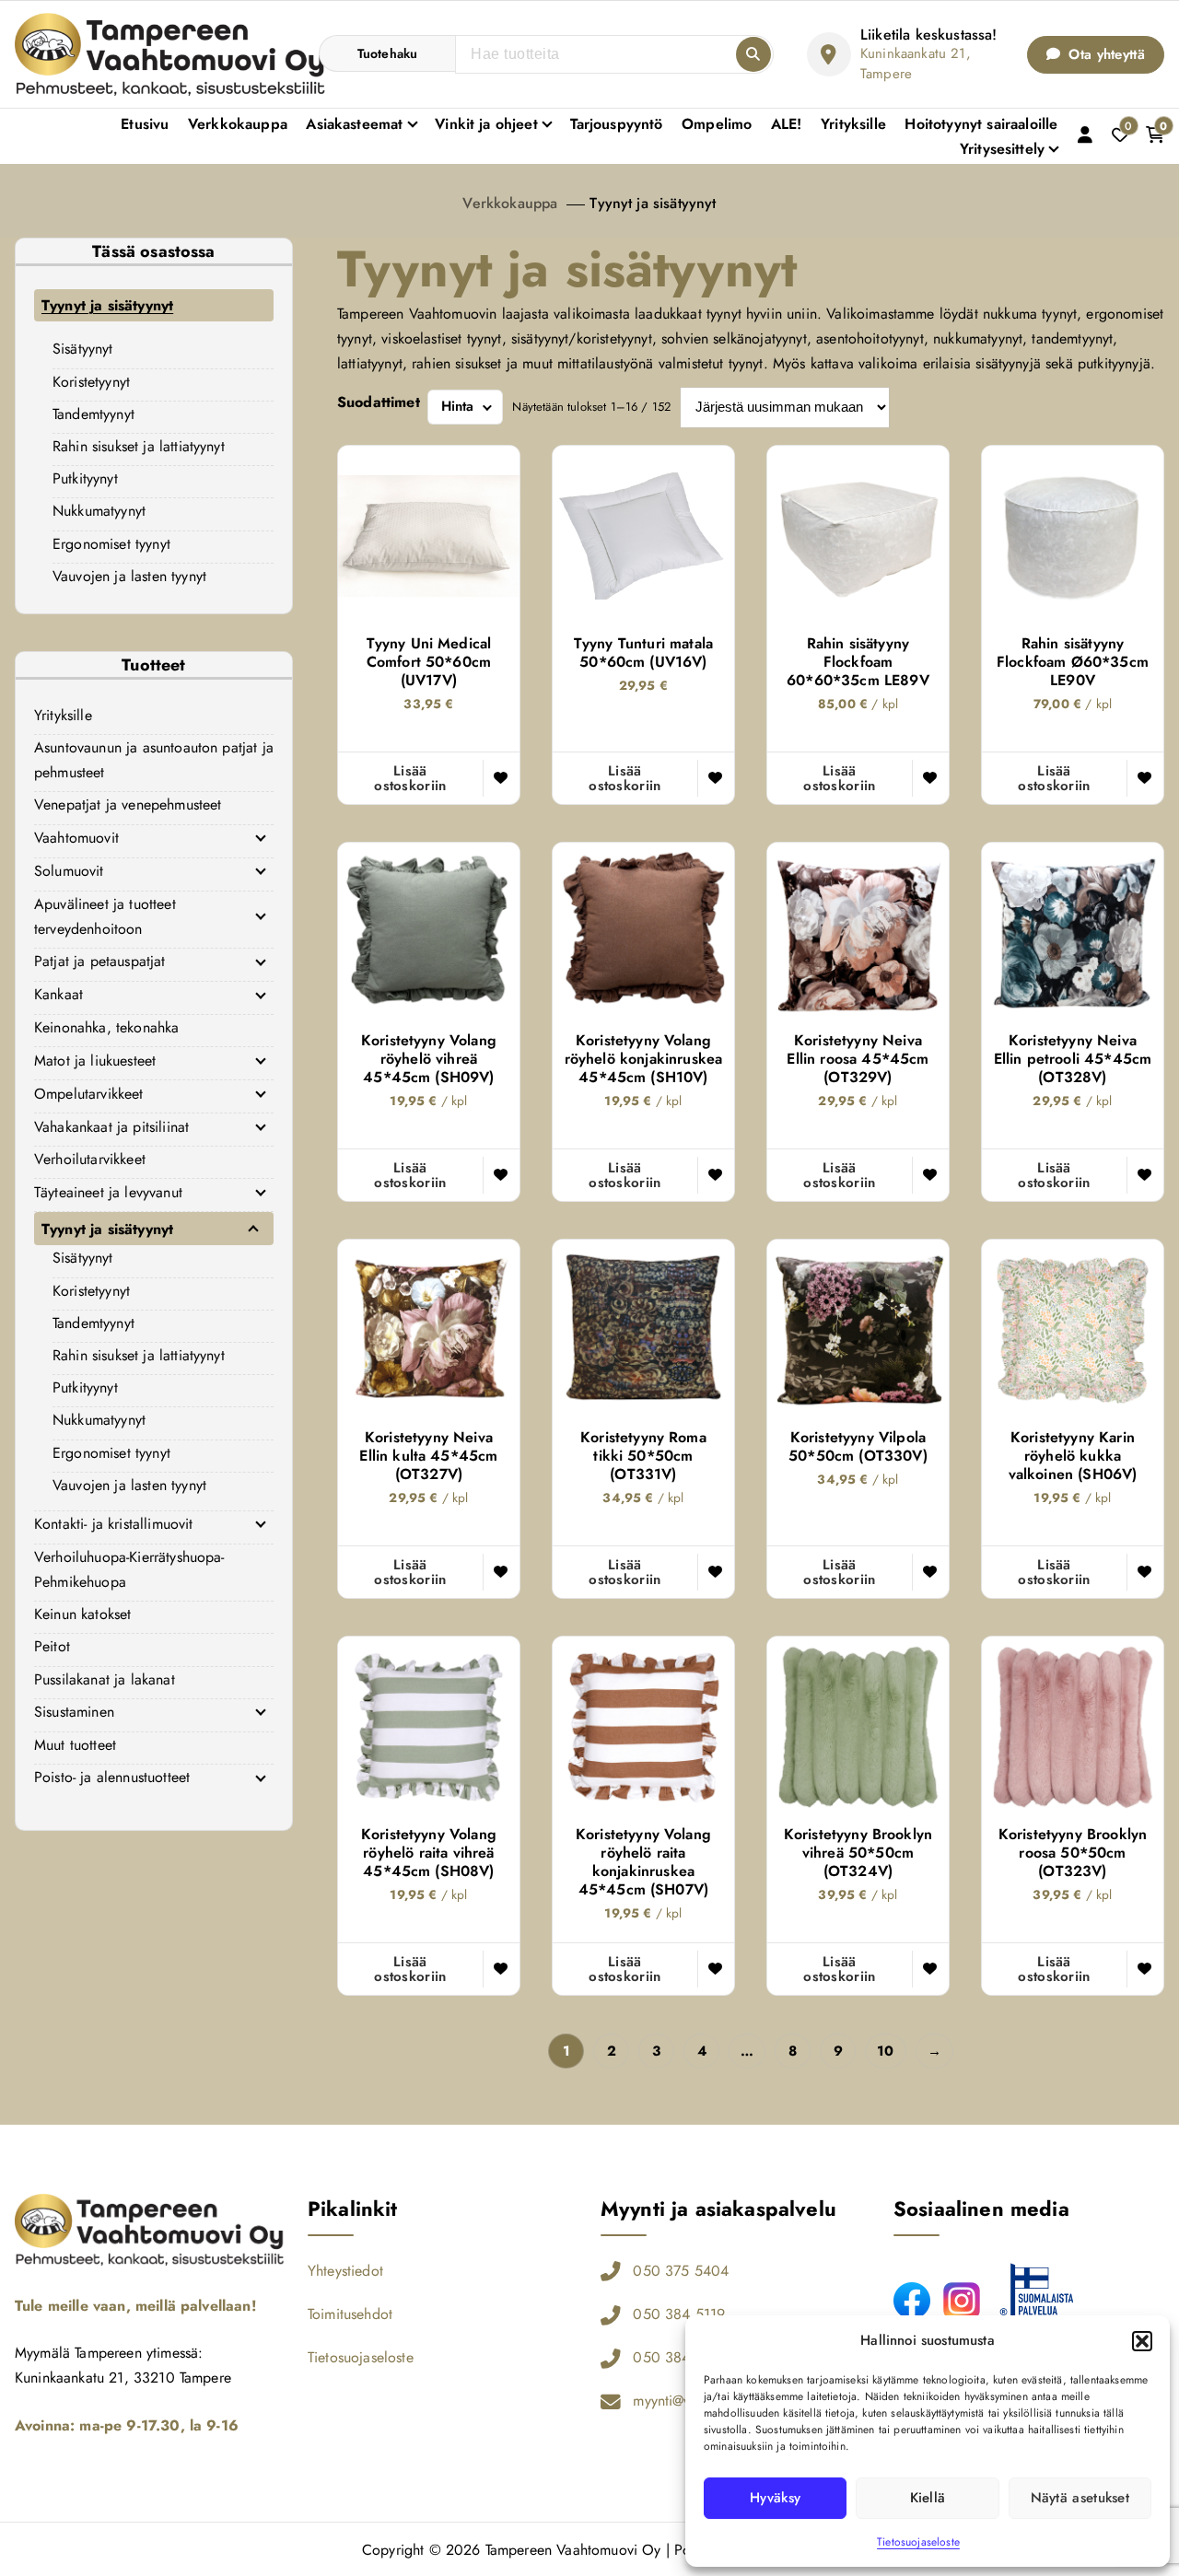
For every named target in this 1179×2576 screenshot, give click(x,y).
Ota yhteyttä (1104, 54)
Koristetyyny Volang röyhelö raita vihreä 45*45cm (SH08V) (429, 1853)
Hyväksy (775, 2498)
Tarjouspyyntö (617, 124)
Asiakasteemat (354, 124)
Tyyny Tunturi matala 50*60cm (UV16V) (643, 653)
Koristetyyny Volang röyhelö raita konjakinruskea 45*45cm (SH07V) (643, 1862)
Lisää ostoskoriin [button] (410, 778)
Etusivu (145, 124)
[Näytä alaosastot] (261, 838)
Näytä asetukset (1080, 2498)
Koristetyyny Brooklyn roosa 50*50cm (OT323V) (1073, 1853)
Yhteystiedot (345, 2271)
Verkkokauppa (238, 124)
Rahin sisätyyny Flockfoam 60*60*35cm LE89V (858, 662)
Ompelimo (717, 124)
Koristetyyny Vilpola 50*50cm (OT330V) (858, 1447)
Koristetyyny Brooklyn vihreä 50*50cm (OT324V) (858, 1853)
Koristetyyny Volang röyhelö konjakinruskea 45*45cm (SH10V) (644, 1059)
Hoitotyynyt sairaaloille (981, 124)
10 (885, 2051)
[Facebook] (912, 2301)
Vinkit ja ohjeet (486, 124)
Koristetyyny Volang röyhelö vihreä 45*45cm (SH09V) (429, 1059)
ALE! (787, 124)
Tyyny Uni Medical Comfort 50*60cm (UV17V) (429, 662)
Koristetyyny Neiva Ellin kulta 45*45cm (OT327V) (428, 1456)
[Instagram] (962, 2301)
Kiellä (928, 2498)
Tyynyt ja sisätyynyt (653, 203)
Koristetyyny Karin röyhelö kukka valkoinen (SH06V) (1073, 1456)
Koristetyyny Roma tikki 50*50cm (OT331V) (643, 1456)
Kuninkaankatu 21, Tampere (916, 64)
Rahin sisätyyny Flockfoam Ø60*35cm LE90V (1073, 662)
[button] (1142, 2341)
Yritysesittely (1002, 149)
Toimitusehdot (350, 2314)
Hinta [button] (458, 406)
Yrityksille (853, 124)
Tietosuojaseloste (918, 2542)
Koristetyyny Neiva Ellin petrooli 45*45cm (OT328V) (1073, 1059)
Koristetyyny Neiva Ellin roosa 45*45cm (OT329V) (858, 1059)
